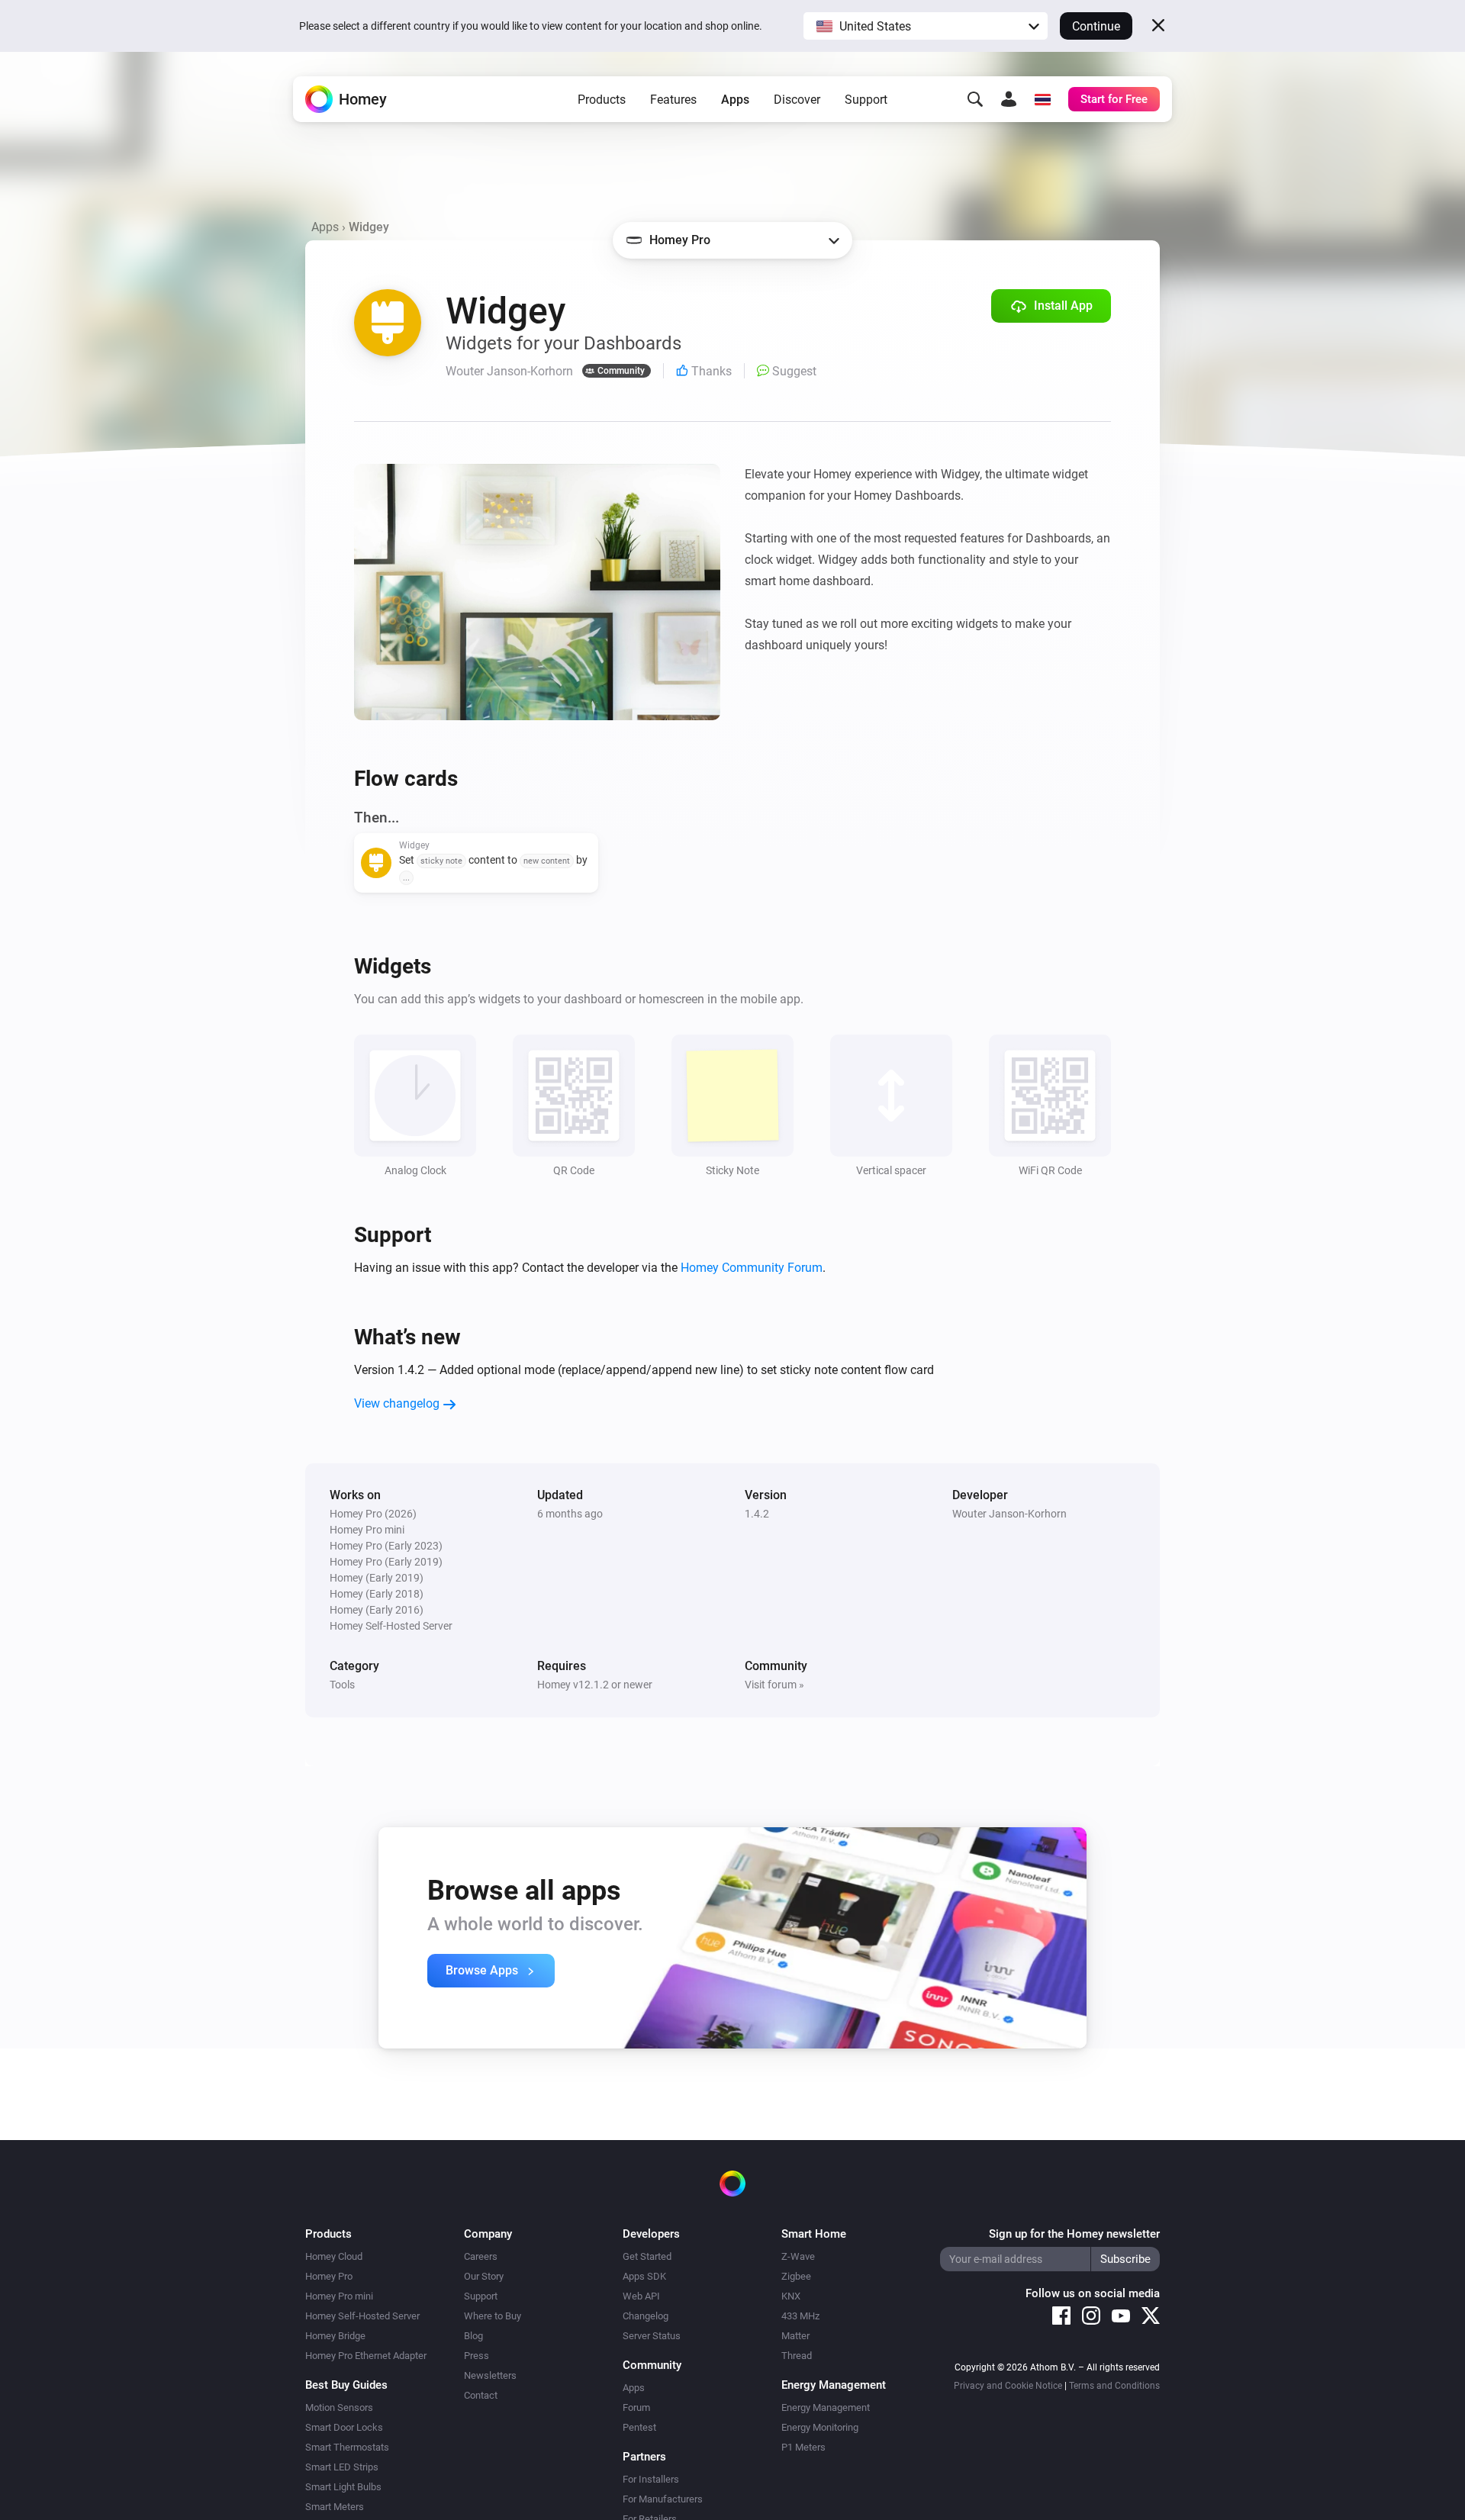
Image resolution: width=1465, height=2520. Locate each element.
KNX (791, 2296)
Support (866, 100)
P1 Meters (803, 2447)
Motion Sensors (339, 2407)
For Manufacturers (663, 2499)
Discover (797, 100)
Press (477, 2356)
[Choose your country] (1042, 99)
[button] (926, 26)
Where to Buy (493, 2316)
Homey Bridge (335, 2336)
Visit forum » (774, 1685)
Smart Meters (335, 2507)
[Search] (975, 99)
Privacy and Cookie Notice (1008, 2386)
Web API (641, 2296)
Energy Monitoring (820, 2427)
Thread (797, 2356)
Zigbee (796, 2276)
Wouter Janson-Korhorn (1009, 1514)
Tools (342, 1685)
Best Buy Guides (346, 2385)
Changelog (646, 2316)
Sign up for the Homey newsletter (1074, 2234)
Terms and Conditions (1114, 2386)
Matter (795, 2336)
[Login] (1009, 99)
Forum (636, 2407)
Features (673, 100)
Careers (481, 2256)
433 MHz (800, 2316)
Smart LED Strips (342, 2467)
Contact (481, 2395)
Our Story (484, 2276)
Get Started (647, 2256)
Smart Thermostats (347, 2447)
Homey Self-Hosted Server (362, 2316)
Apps (735, 100)
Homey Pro (329, 2276)
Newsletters (490, 2375)
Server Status (652, 2336)
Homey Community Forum (752, 1268)
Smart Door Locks (344, 2427)
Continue (1096, 26)
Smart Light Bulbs (343, 2487)
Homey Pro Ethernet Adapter (366, 2356)
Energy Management (826, 2407)
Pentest (639, 2427)
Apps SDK (644, 2276)
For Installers (651, 2479)
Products (602, 100)
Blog (473, 2336)
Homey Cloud (334, 2256)
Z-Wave (798, 2256)
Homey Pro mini (339, 2296)
